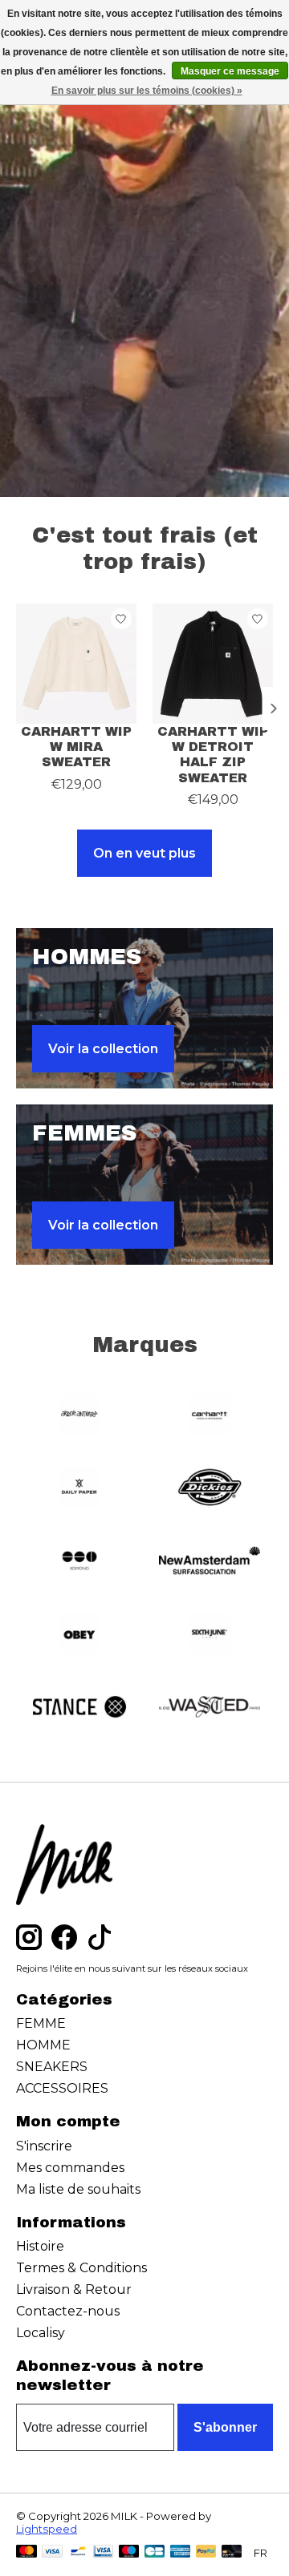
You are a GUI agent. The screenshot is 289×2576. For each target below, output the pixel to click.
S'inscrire (44, 2146)
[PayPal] (206, 2552)
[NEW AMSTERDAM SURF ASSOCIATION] (210, 1562)
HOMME (43, 2045)
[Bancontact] (78, 2552)
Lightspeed (47, 2529)
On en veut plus (144, 853)
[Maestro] (129, 2552)
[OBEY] (79, 1635)
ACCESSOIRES (62, 2088)
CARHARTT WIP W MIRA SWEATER (76, 747)
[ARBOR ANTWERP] (79, 1416)
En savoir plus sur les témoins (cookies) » (147, 91)
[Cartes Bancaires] (155, 2552)
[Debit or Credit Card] (232, 2552)
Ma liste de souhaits (78, 2189)
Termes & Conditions (81, 2268)
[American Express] (181, 2552)
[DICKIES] (210, 1489)
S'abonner (225, 2427)
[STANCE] (79, 1708)
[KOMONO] (79, 1562)
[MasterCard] (26, 2552)
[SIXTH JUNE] (210, 1635)
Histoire (40, 2246)
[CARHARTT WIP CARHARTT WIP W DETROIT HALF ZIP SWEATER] (213, 664)
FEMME (41, 2023)
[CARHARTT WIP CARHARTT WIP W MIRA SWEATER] (76, 664)
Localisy (41, 2333)
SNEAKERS (52, 2067)
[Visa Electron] (103, 2552)
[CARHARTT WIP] (210, 1416)
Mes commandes (70, 2168)
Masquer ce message (230, 71)
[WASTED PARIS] (210, 1708)
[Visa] (52, 2552)
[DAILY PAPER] (79, 1489)
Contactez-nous (68, 2311)
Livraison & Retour (74, 2289)
